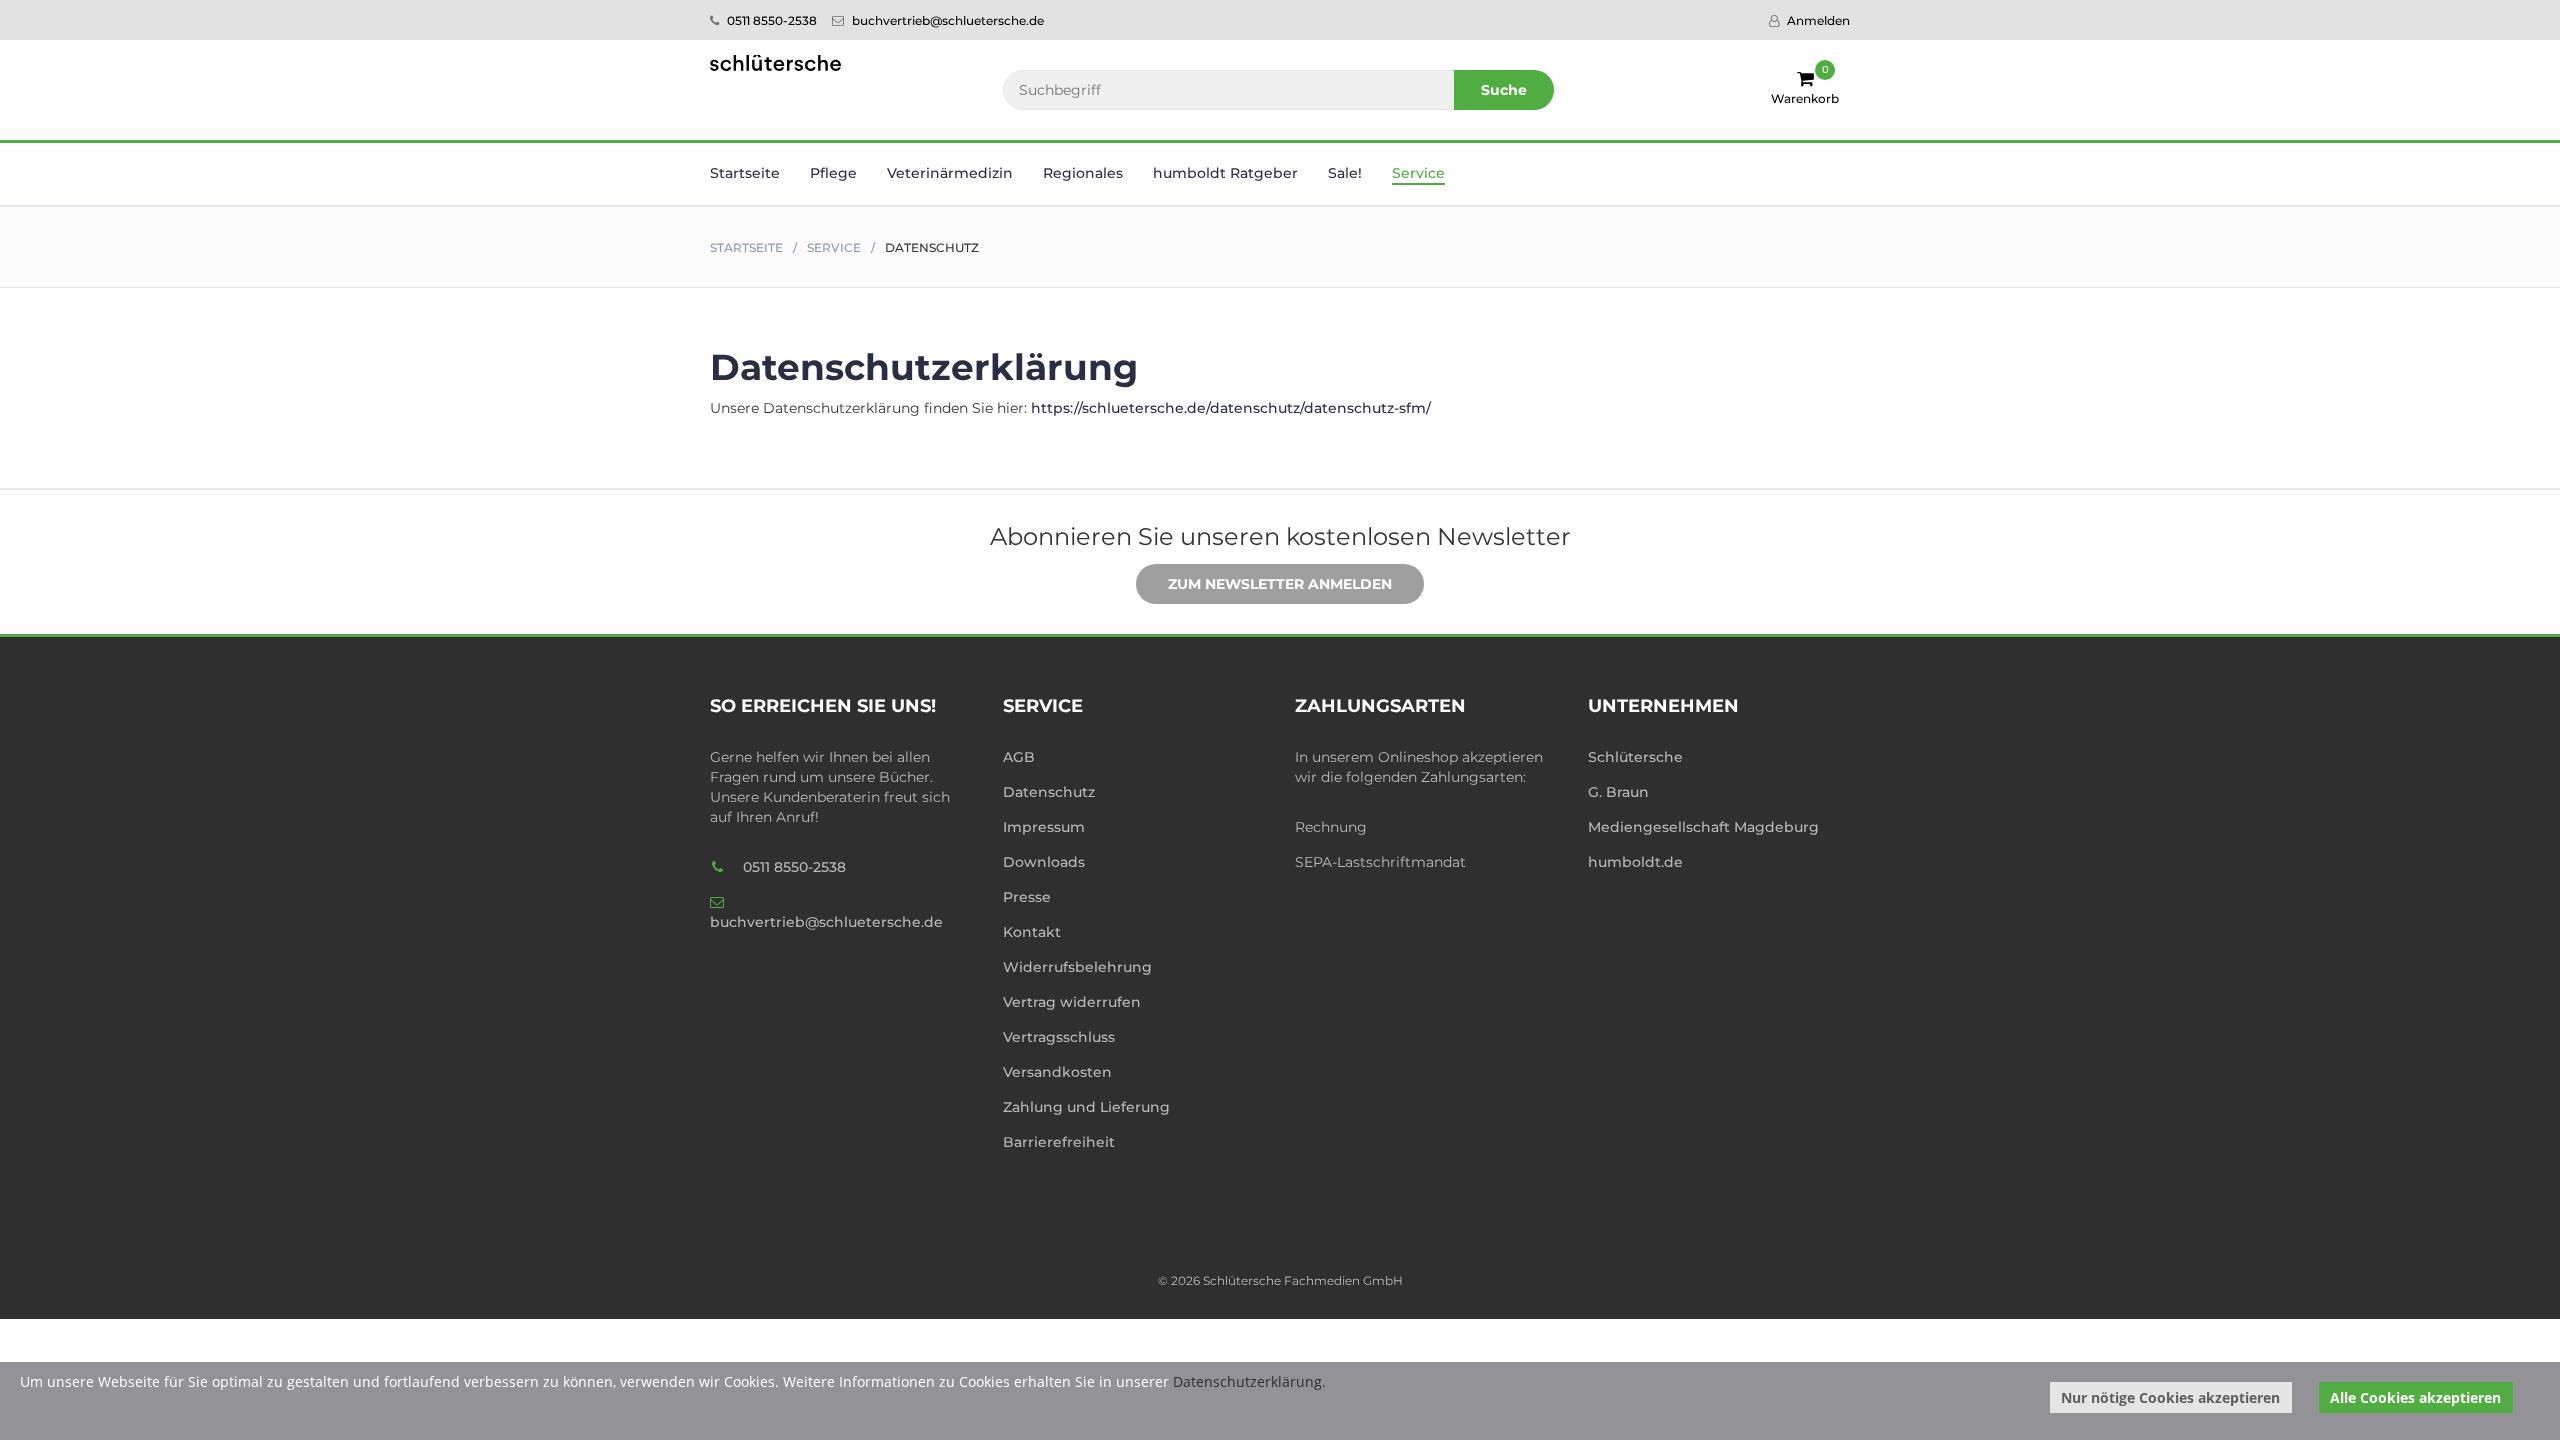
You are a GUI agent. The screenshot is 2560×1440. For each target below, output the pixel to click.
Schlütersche (1635, 757)
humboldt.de (1635, 862)
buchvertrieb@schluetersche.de (946, 20)
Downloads (1044, 862)
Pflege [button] (833, 173)
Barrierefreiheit (1059, 1142)
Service (834, 247)
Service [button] (1418, 173)
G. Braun (1618, 792)
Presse (1027, 897)
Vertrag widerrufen (1072, 1002)
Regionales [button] (1083, 173)
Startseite (745, 173)
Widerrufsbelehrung (1077, 967)
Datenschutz (1049, 792)
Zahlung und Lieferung (1086, 1107)
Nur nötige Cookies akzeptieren (2170, 1397)
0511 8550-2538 (770, 20)
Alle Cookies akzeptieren (2415, 1397)
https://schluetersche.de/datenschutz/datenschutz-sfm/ (1231, 408)
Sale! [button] (1345, 173)
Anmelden (1817, 20)
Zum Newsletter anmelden (1280, 584)
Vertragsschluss (1059, 1037)
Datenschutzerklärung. (1249, 1381)
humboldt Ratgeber (1225, 173)
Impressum (1044, 827)
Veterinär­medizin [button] (950, 173)
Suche (1504, 90)
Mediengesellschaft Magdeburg (1703, 827)
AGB (1019, 757)
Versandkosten (1057, 1072)
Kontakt (1032, 932)
